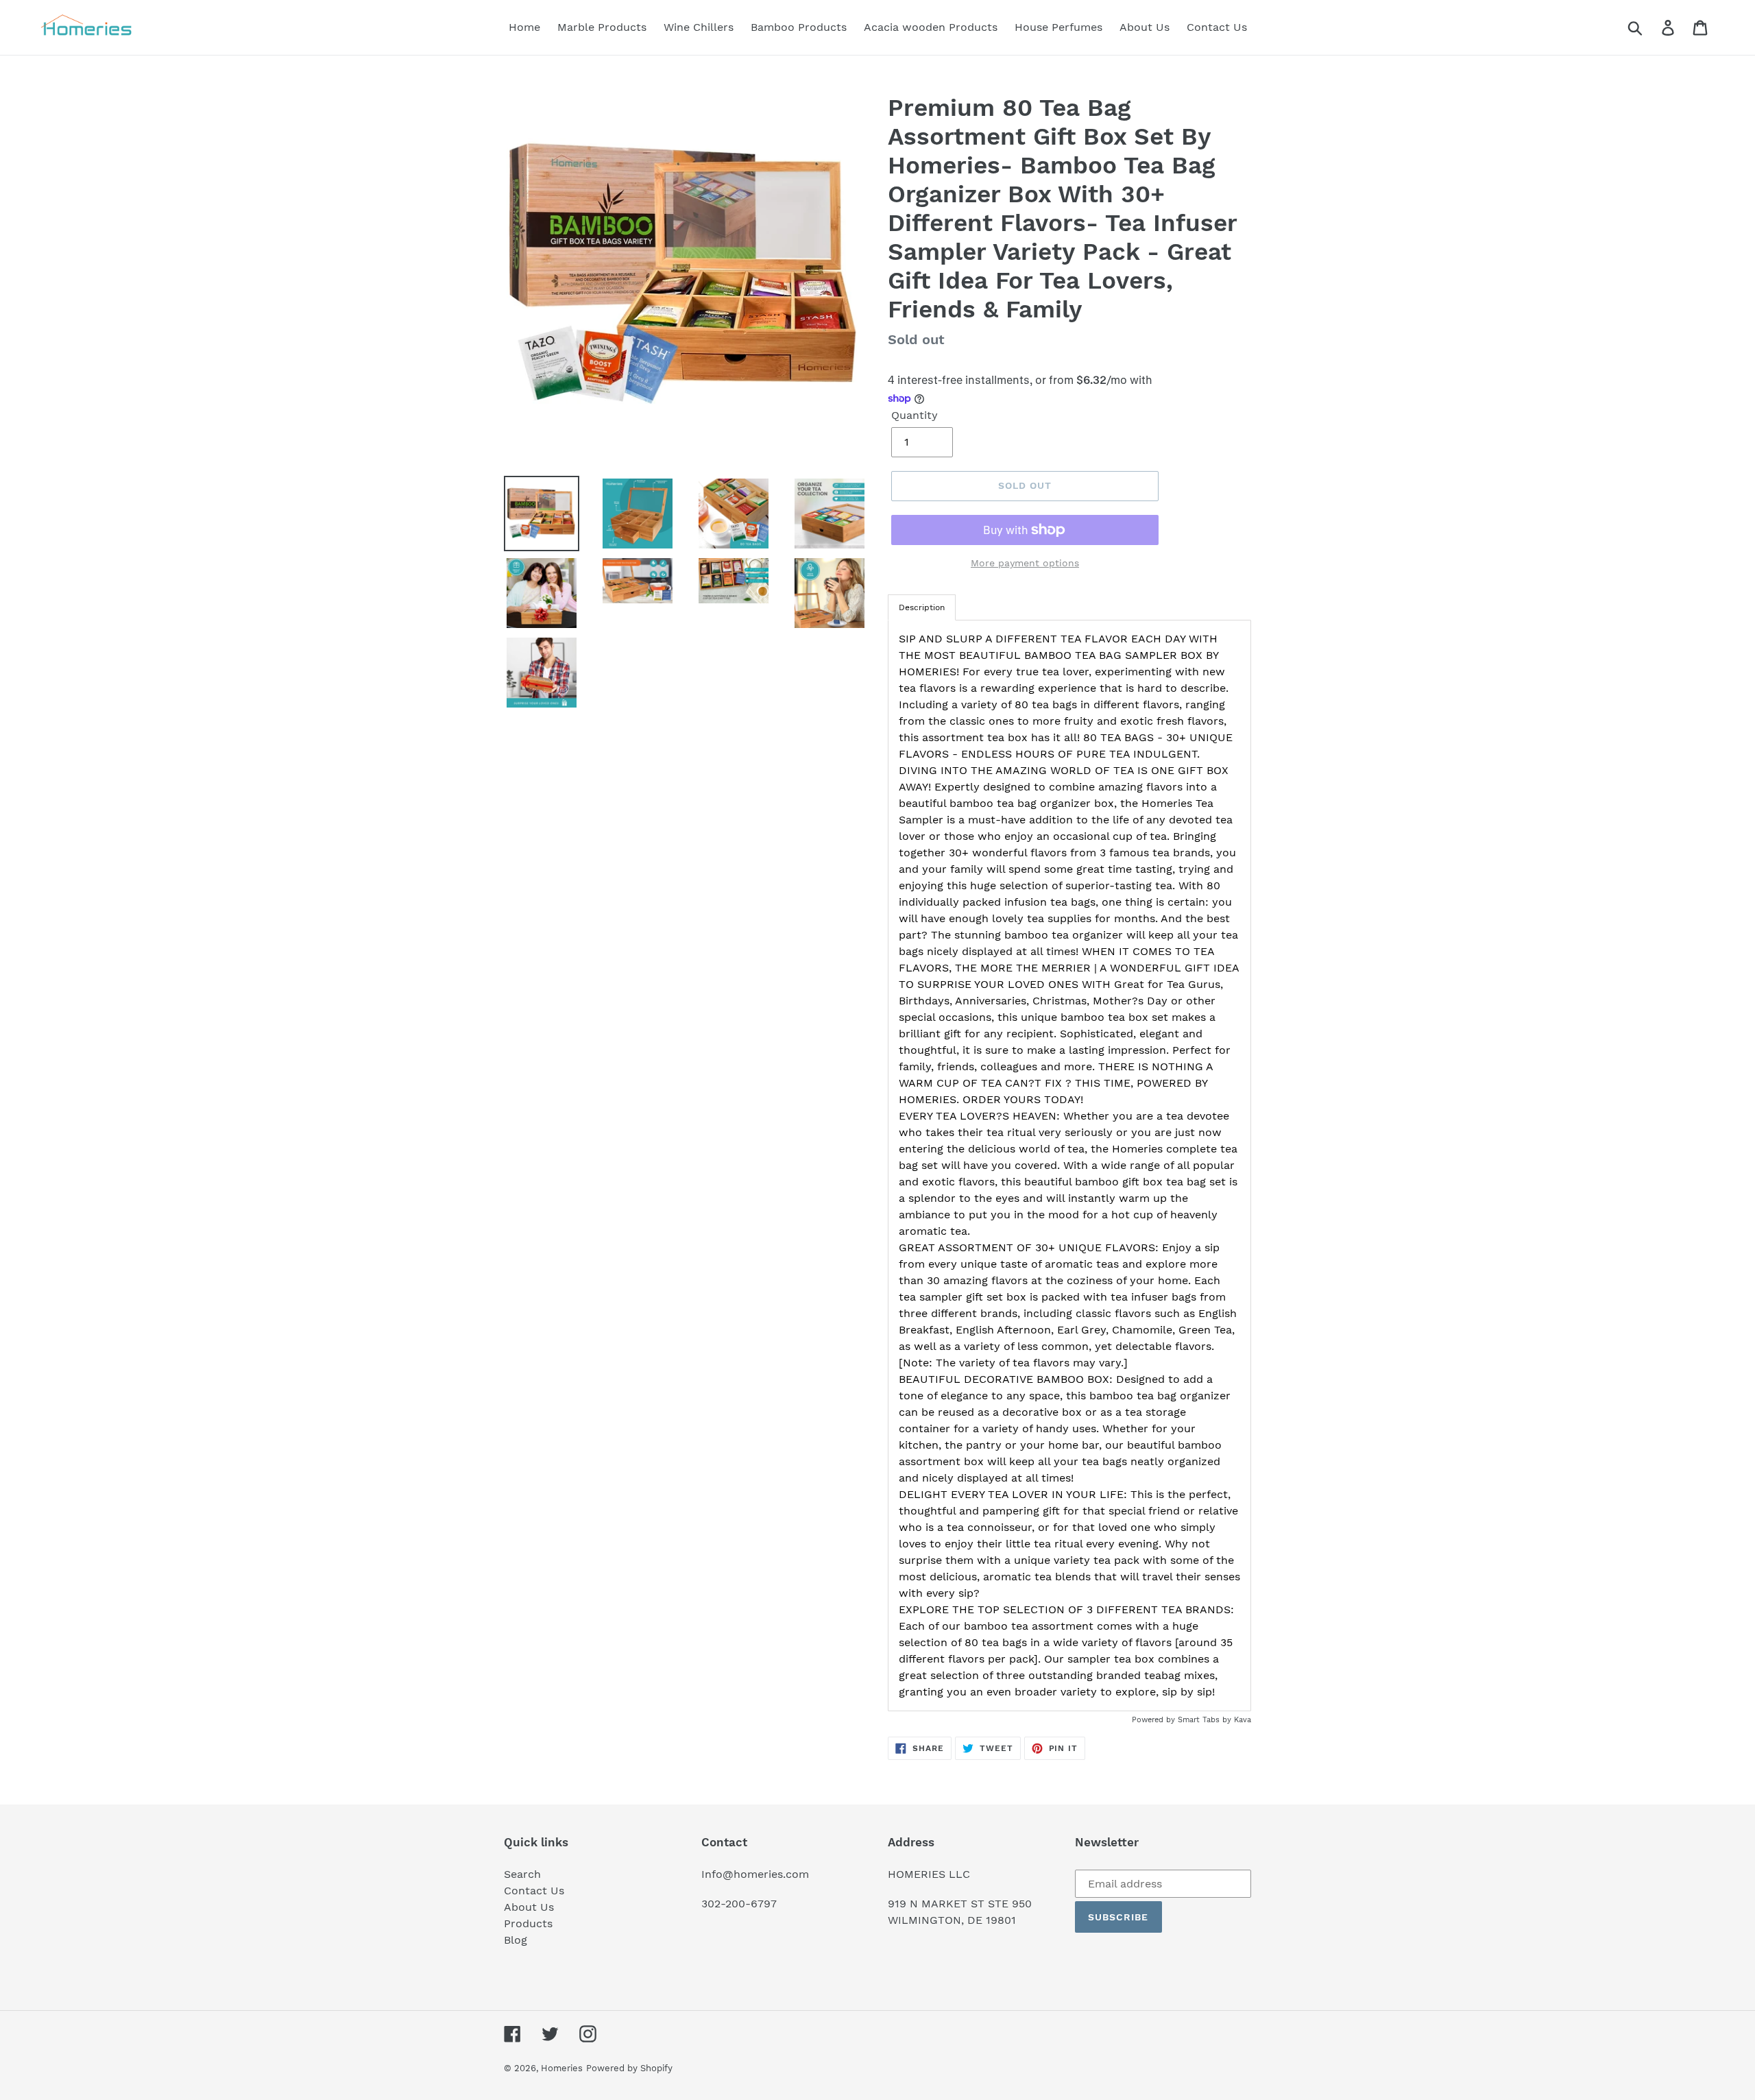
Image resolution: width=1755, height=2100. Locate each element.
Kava (1243, 1720)
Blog (516, 1940)
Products (528, 1923)
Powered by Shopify (629, 2068)
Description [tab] (922, 607)
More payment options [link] (1025, 563)
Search (522, 1874)
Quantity (915, 415)
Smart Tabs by (1206, 1720)
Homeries (562, 2068)
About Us (529, 1907)
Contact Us (534, 1891)
